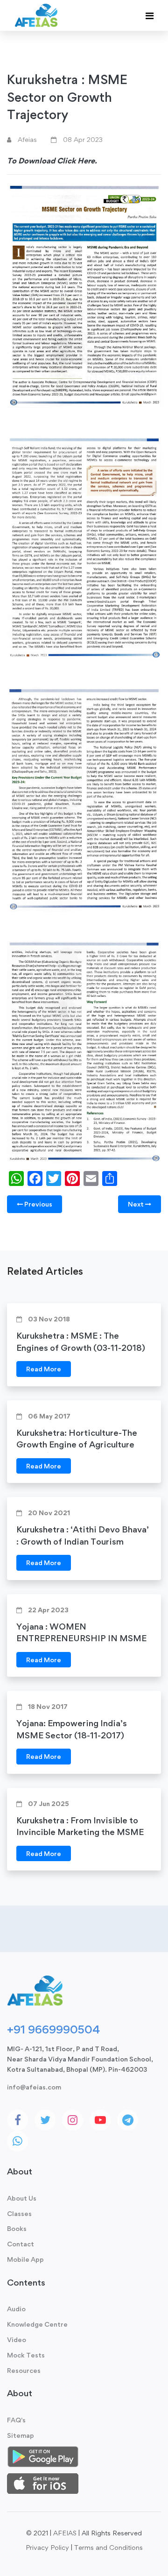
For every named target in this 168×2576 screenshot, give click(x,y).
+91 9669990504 (53, 2029)
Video (17, 2340)
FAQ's (16, 2420)
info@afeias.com (34, 2087)
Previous (38, 1204)
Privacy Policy (47, 2547)
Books (17, 2228)
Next (136, 1204)
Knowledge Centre (37, 2324)
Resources (24, 2370)
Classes (19, 2213)
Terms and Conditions (108, 2547)
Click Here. (77, 161)
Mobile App (25, 2259)
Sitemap (21, 2435)
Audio (16, 2309)
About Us (22, 2198)
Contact (21, 2244)
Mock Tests (26, 2355)
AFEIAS (65, 2533)
